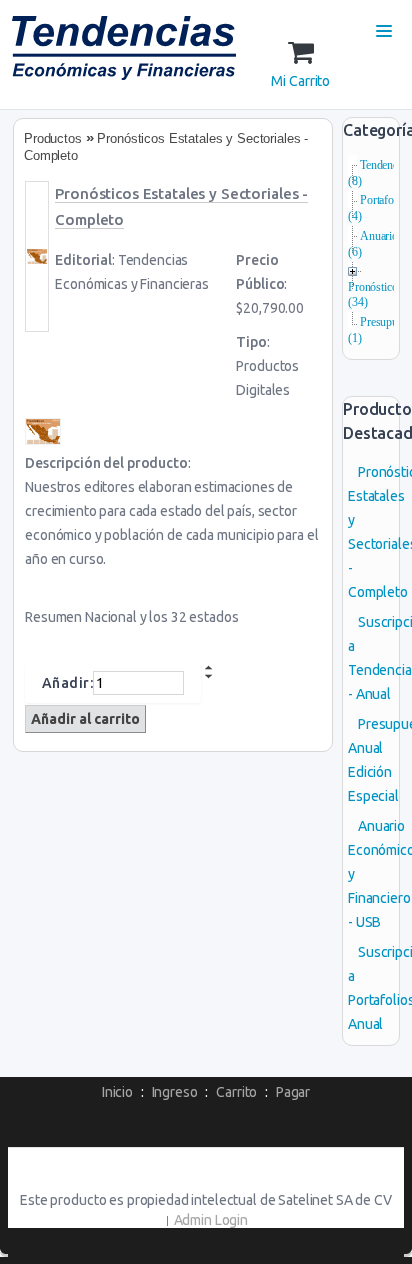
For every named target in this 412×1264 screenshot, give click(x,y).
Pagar (293, 1092)
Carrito (236, 1092)
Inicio (117, 1092)
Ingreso (175, 1092)
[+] (208, 668)
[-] (208, 676)
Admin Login (211, 1220)
